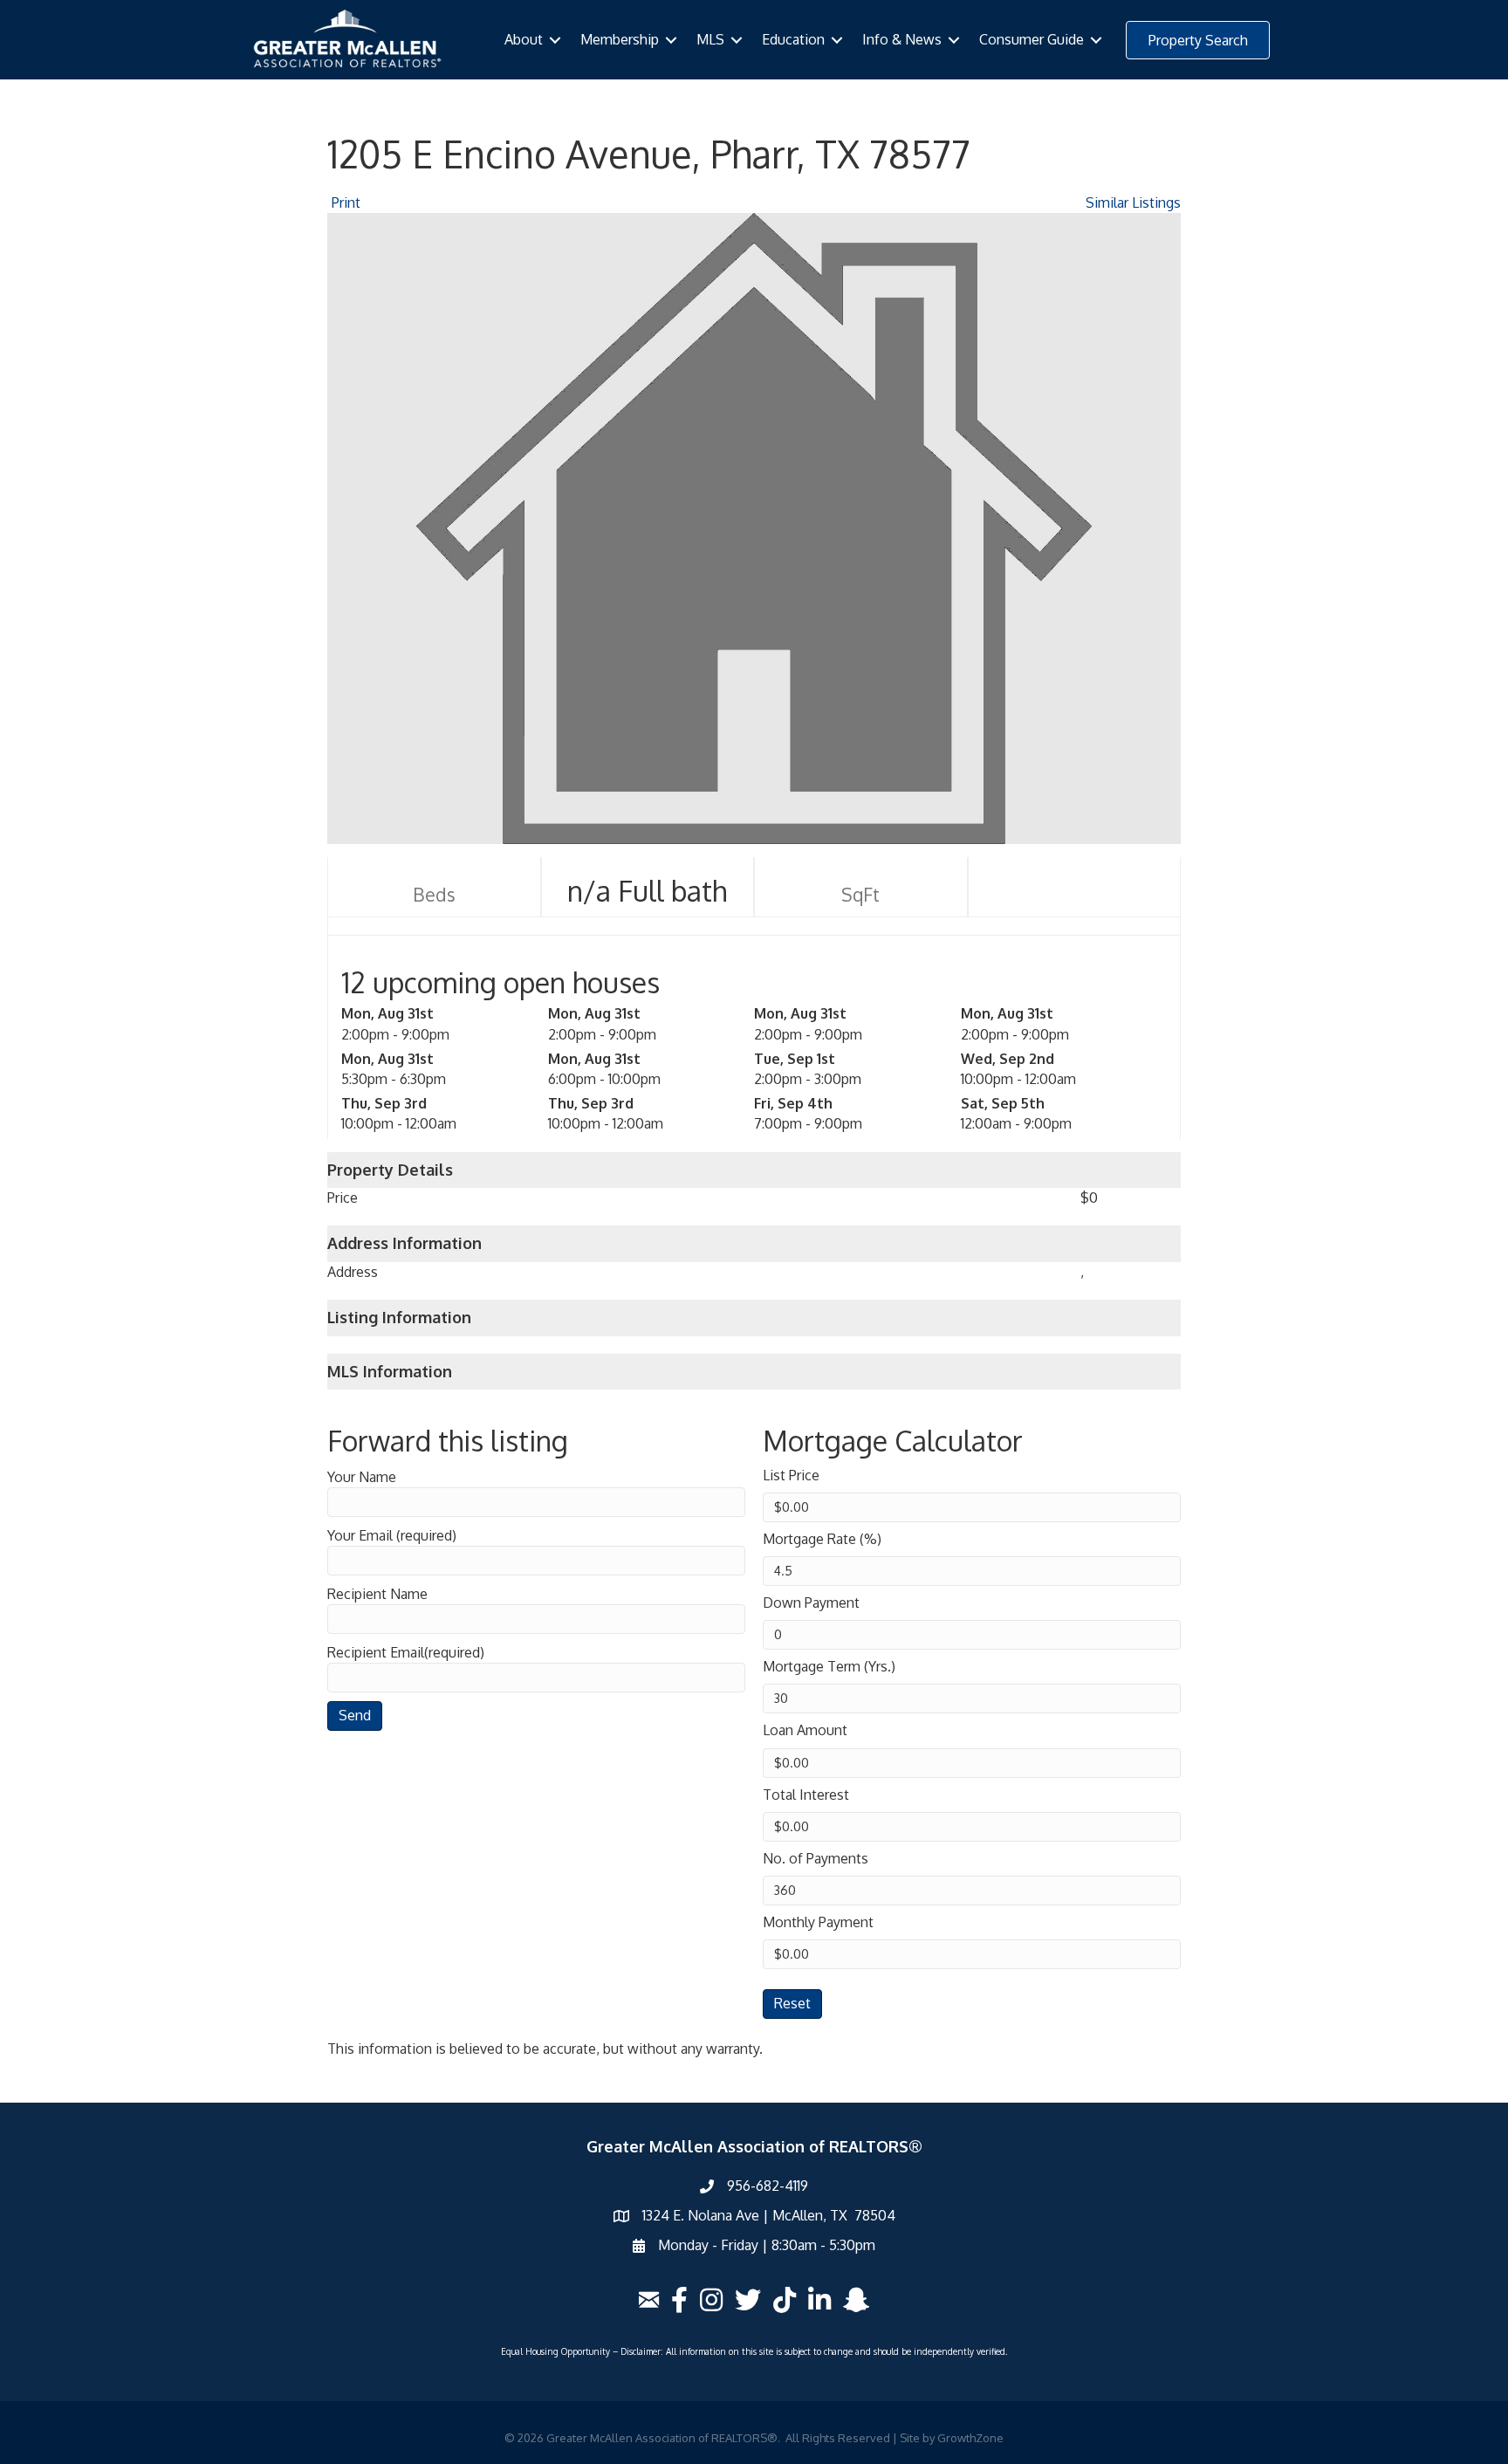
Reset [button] (792, 2003)
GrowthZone (970, 2438)
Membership (620, 39)
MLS (710, 39)
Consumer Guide (1032, 39)
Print (346, 202)
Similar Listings (1133, 202)
